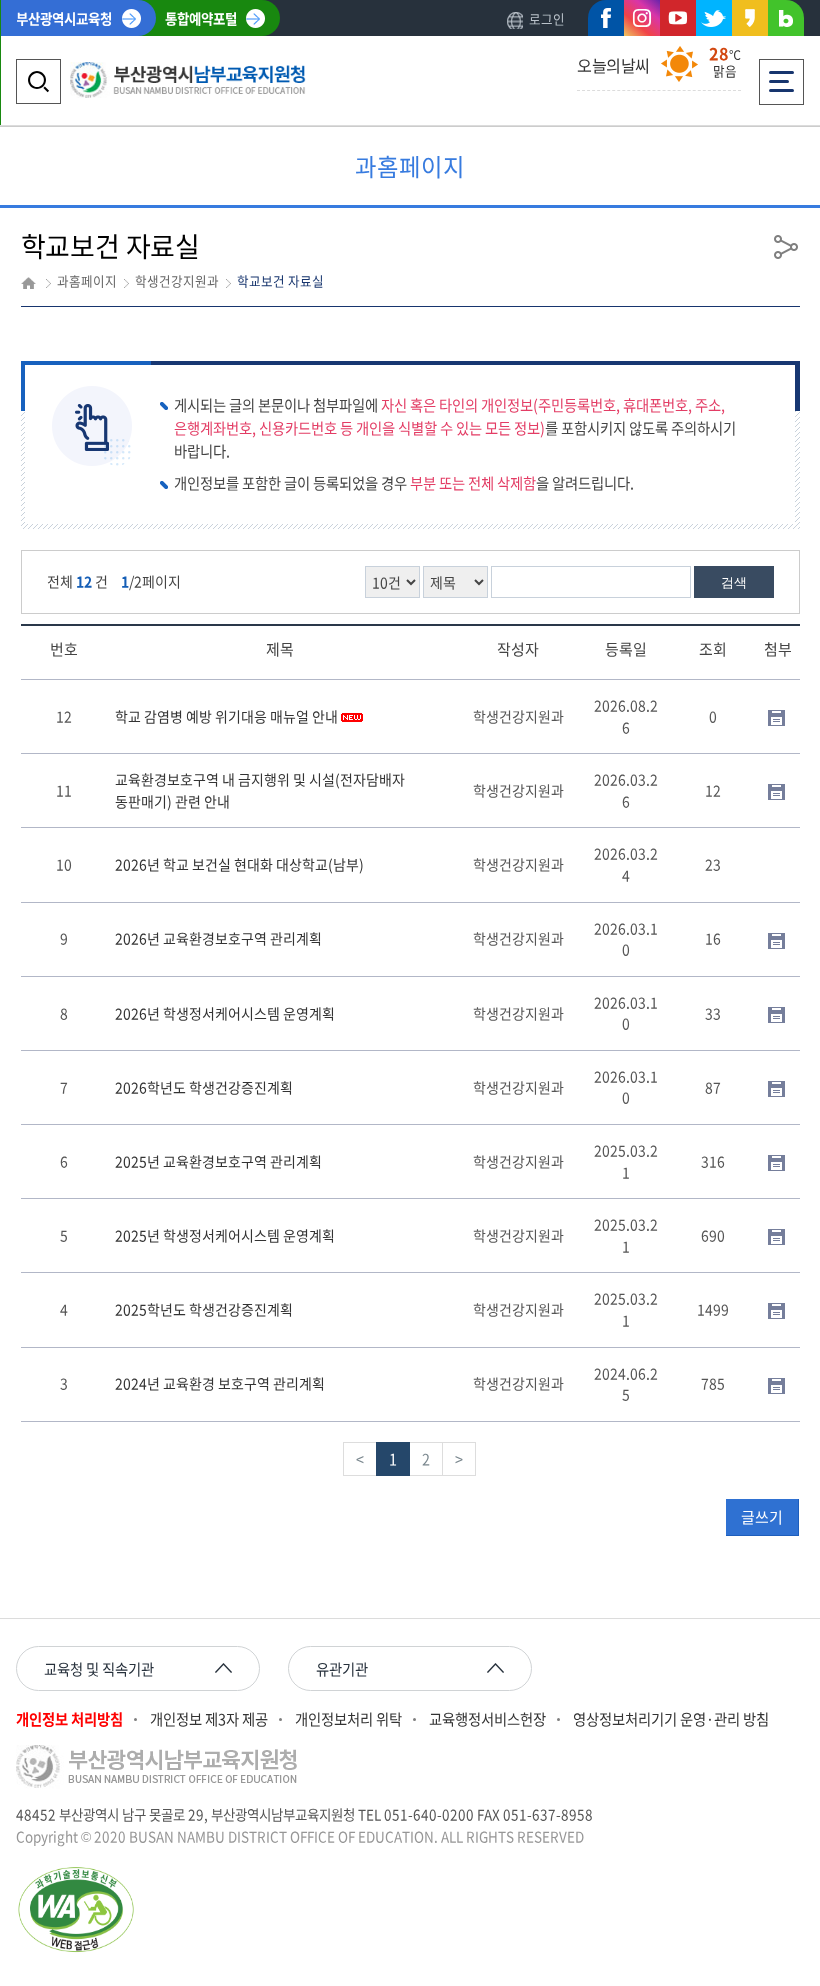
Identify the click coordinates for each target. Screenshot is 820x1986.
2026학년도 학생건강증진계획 (204, 1087)
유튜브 (678, 18)
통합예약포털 (201, 18)
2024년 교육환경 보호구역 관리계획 (220, 1383)
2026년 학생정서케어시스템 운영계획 (225, 1013)
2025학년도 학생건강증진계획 (204, 1309)
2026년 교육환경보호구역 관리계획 (218, 938)
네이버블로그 (786, 22)
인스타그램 (642, 22)
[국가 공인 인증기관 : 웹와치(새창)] (409, 1909)
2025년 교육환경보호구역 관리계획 (218, 1161)
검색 (734, 582)
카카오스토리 (750, 22)
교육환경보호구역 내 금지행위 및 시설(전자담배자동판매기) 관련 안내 (260, 790)
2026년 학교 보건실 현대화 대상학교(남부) (239, 864)
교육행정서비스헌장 (487, 1719)
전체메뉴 (782, 68)
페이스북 (606, 22)
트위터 (714, 18)
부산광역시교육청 (64, 18)
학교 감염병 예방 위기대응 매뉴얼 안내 (228, 716)
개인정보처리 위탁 (348, 1719)
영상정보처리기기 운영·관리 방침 (671, 1719)
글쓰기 (762, 1517)
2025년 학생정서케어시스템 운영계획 (225, 1235)
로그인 (547, 18)
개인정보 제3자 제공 (209, 1719)
